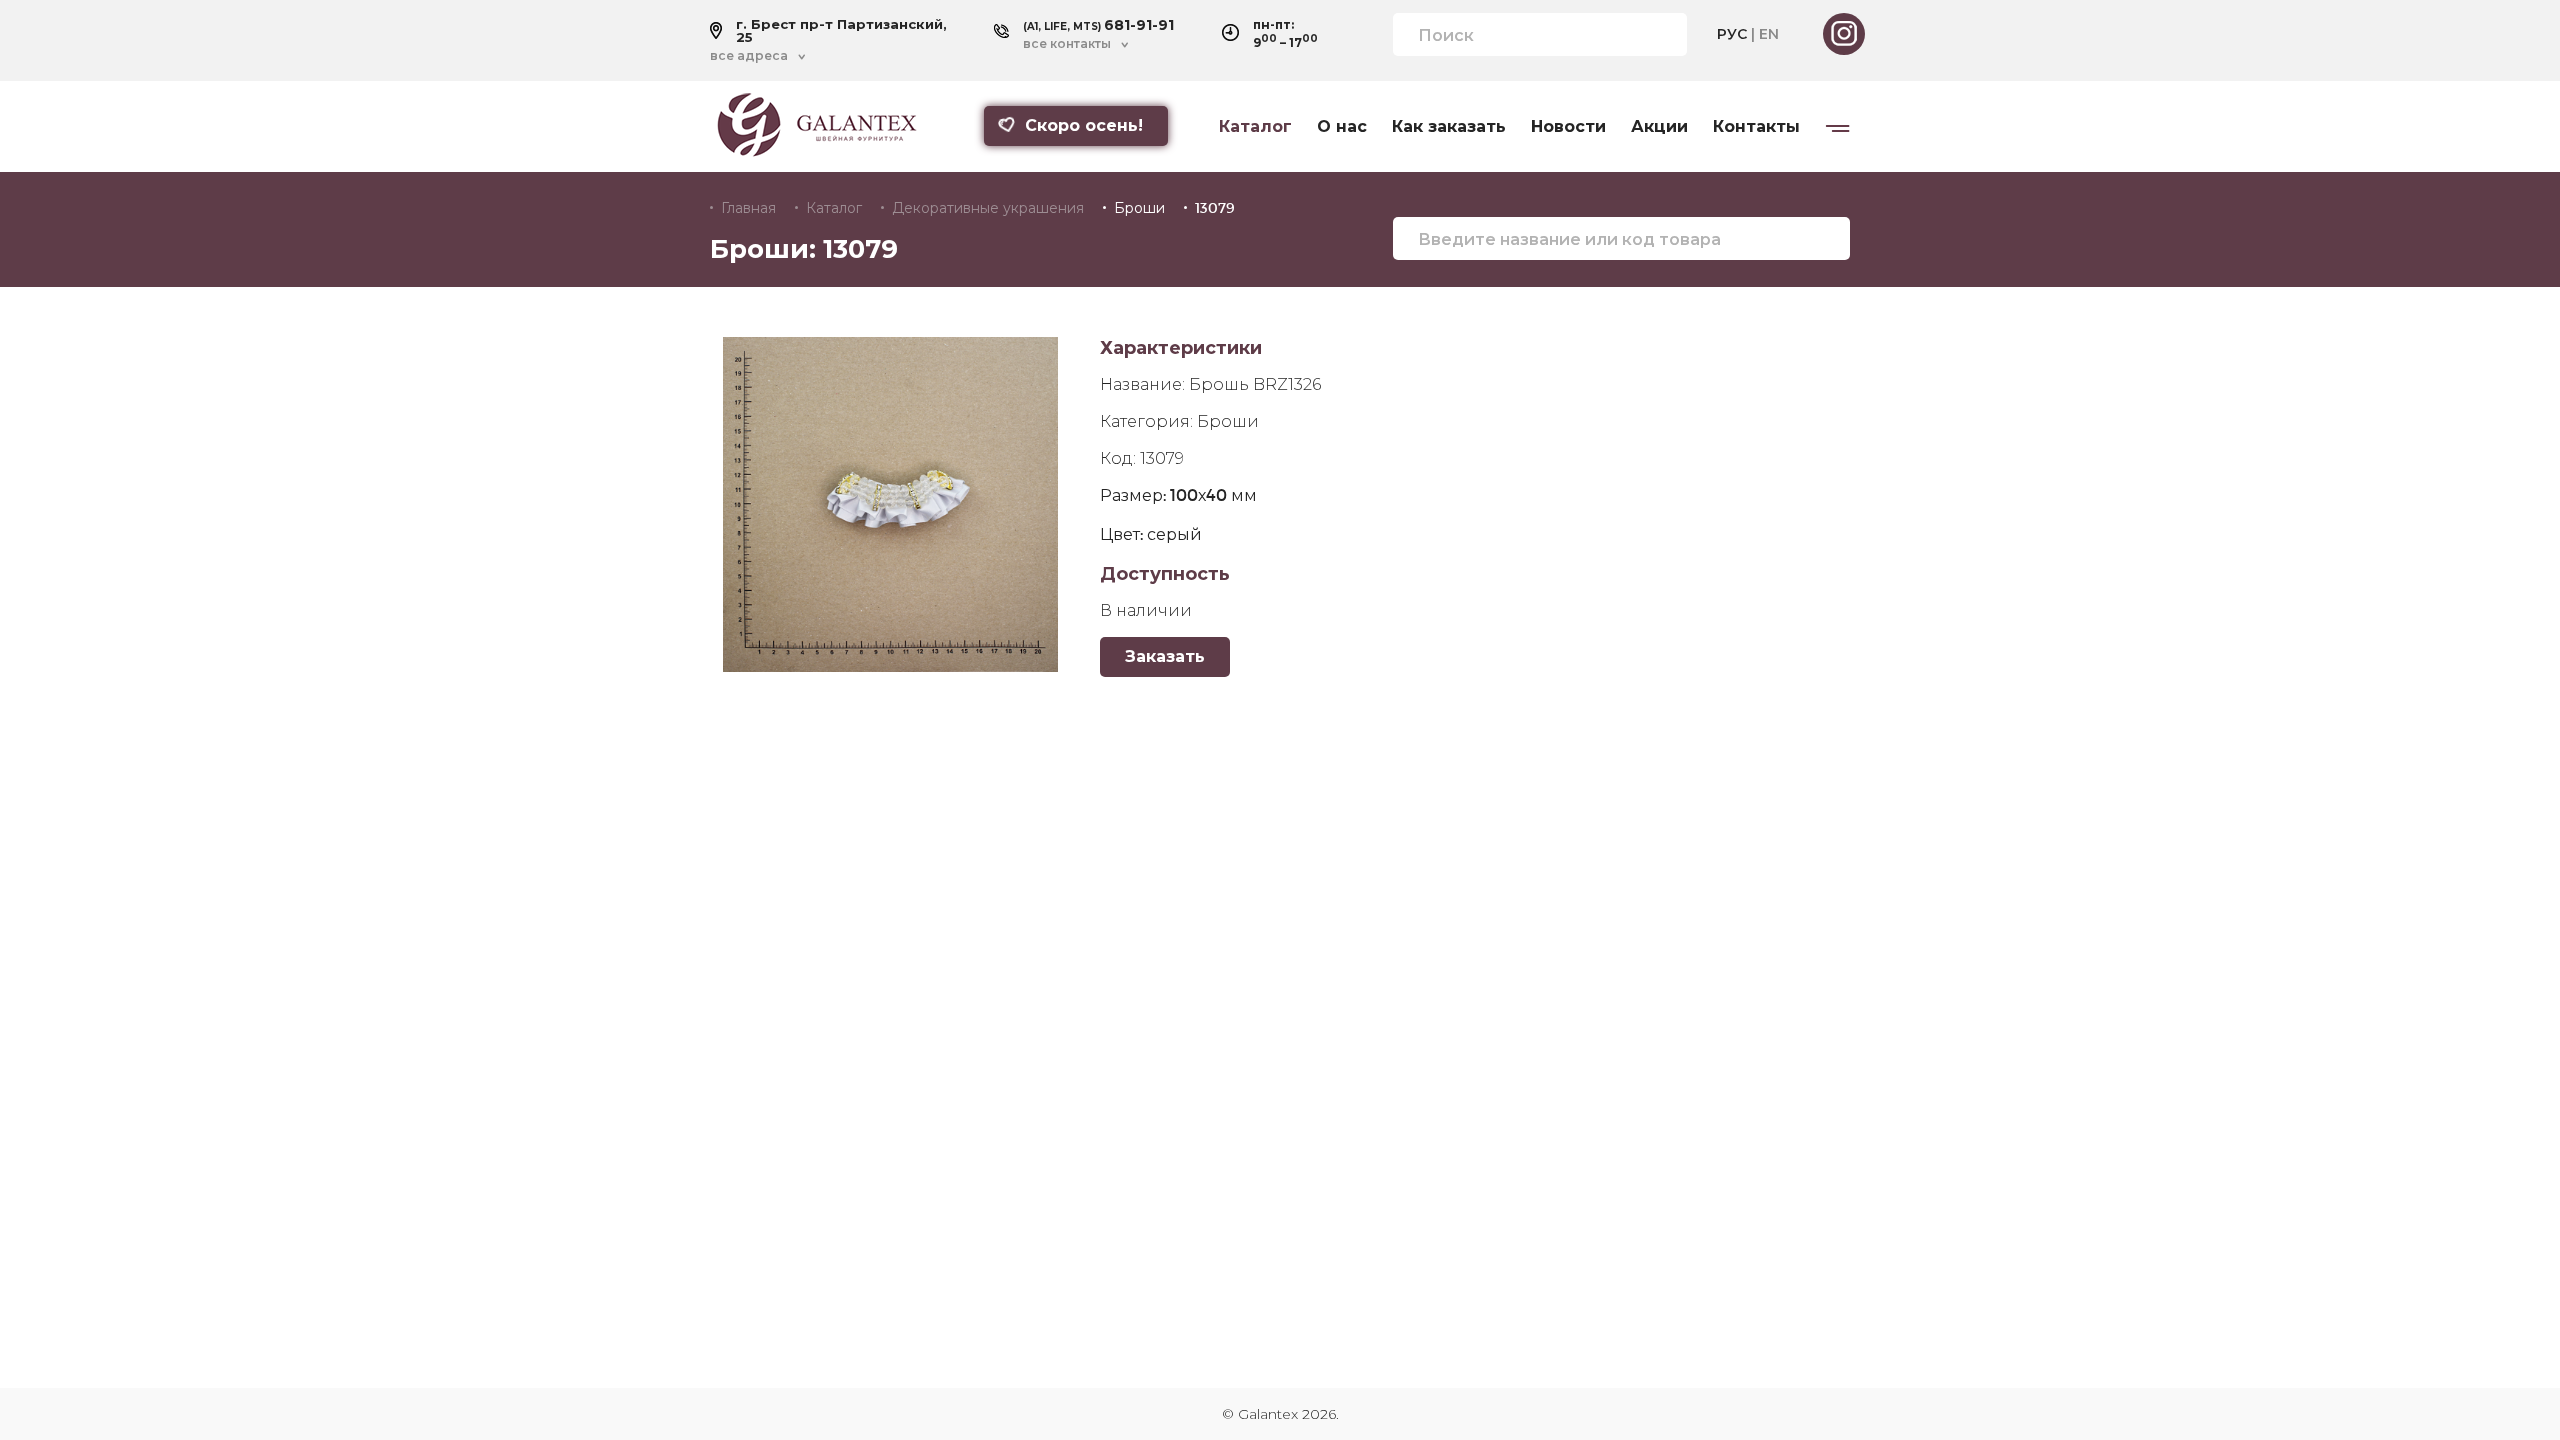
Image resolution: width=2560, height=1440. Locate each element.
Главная (748, 208)
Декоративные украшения (988, 208)
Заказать (1165, 656)
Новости (1568, 127)
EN (1769, 34)
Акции (1659, 127)
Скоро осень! (1084, 125)
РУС (1732, 34)
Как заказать (1449, 127)
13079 (1215, 208)
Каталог (1255, 127)
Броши (1139, 208)
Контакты (1756, 127)
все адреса (749, 56)
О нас (1342, 127)
